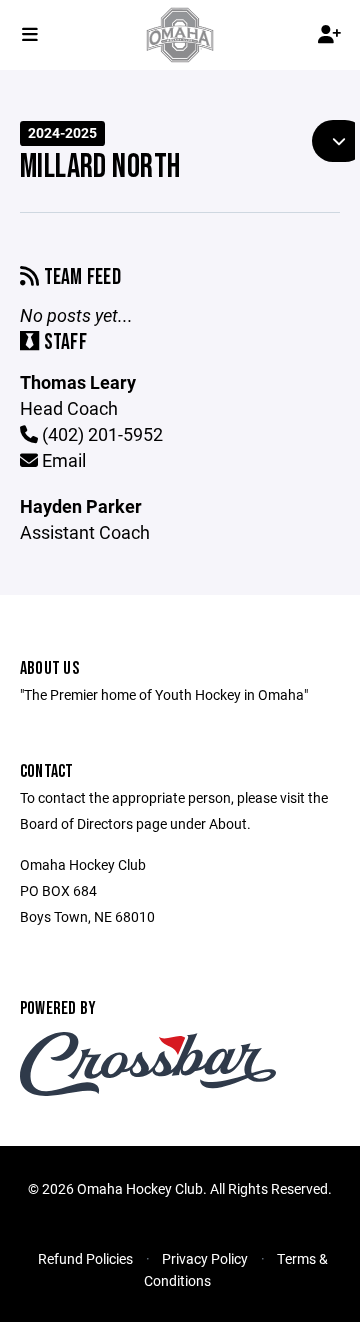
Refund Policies (85, 1258)
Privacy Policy (205, 1258)
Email (62, 460)
